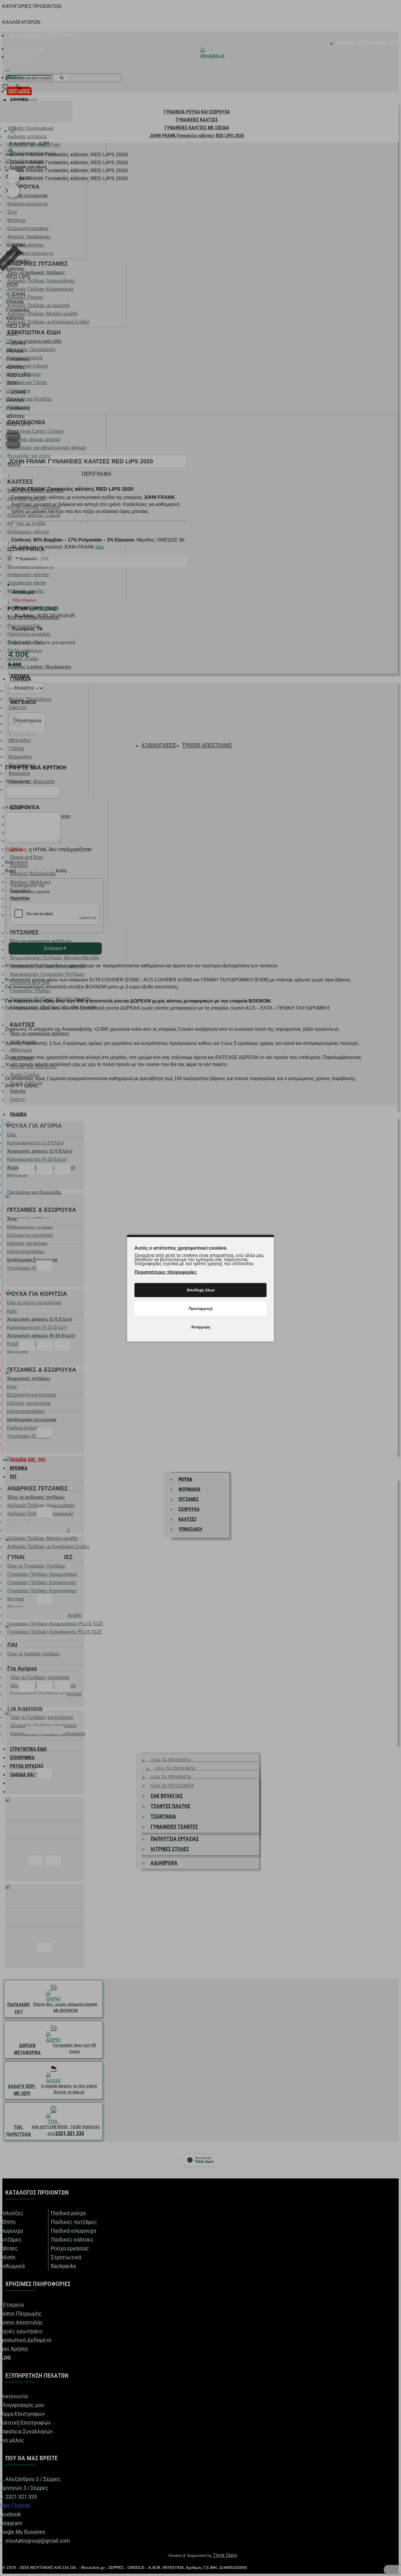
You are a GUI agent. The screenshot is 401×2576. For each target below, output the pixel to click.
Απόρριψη (201, 1327)
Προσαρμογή (201, 1308)
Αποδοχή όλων (201, 1290)
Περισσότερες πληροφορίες (166, 1272)
